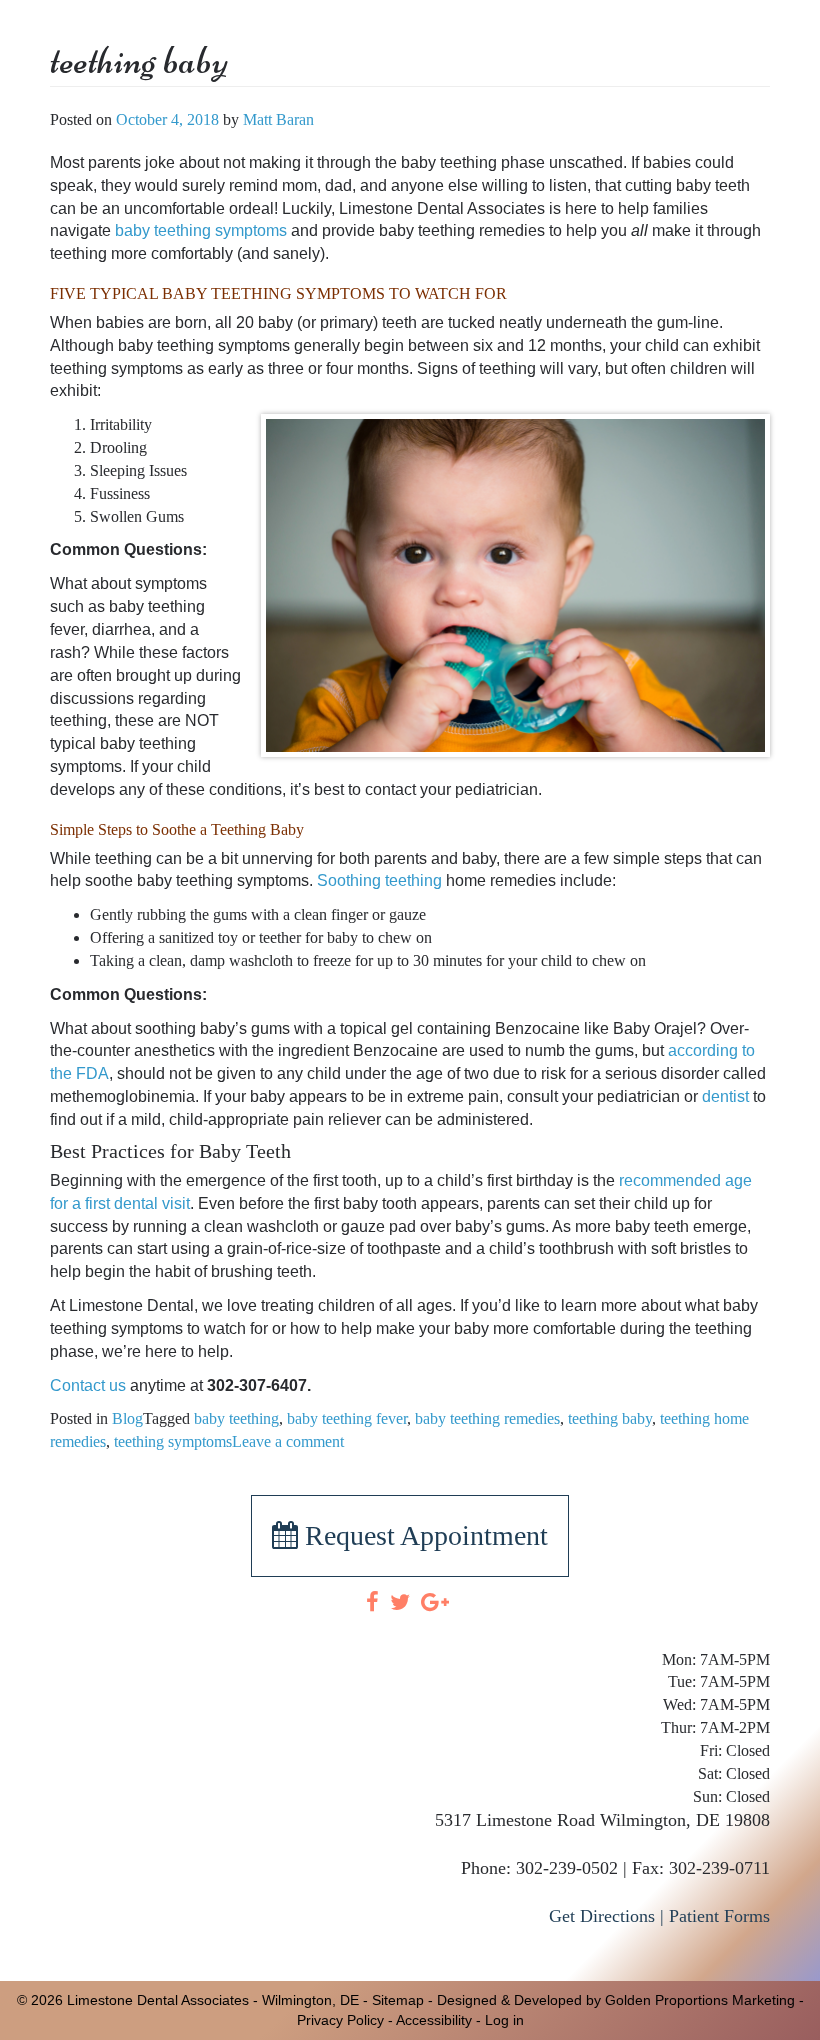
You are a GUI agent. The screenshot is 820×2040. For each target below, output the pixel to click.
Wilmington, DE (310, 2000)
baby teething (236, 1418)
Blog (127, 1418)
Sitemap (398, 2000)
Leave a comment (288, 1441)
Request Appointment (423, 1535)
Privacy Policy (340, 2020)
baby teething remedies (487, 1418)
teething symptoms (173, 1441)
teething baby (610, 1418)
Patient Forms (719, 1916)
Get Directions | (606, 1916)
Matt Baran (278, 119)
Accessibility (434, 2020)
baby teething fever (347, 1418)
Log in (504, 2020)
